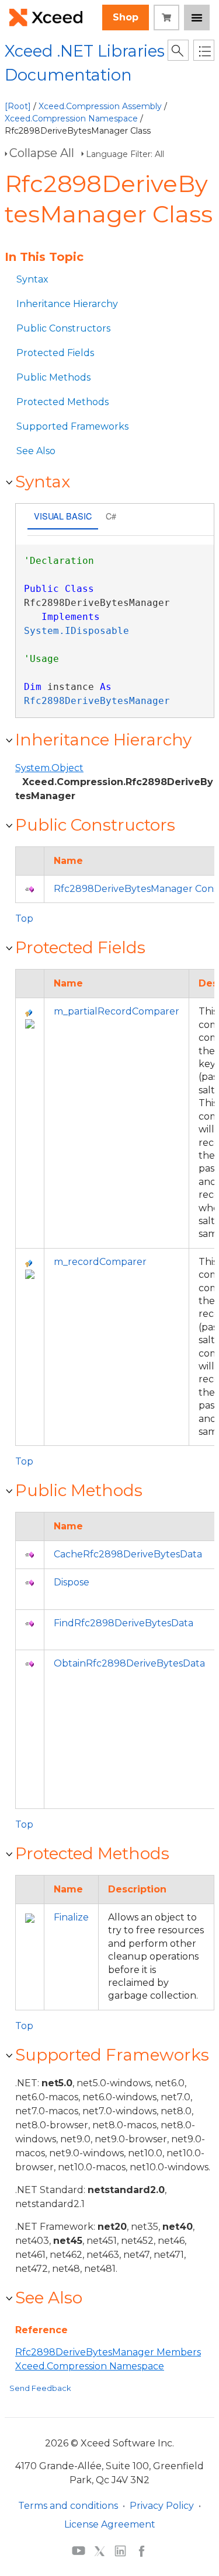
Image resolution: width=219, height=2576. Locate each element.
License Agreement (110, 2524)
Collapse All (42, 153)
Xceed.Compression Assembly (100, 106)
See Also (36, 451)
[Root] (18, 106)
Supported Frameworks (72, 426)
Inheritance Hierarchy (67, 304)
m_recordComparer (100, 1262)
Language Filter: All (125, 154)
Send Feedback (40, 2388)
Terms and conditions (68, 2506)
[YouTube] (79, 2550)
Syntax (32, 279)
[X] (100, 2550)
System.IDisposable (77, 631)
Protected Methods (62, 402)
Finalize (71, 1917)
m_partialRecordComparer (117, 1011)
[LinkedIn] (120, 2550)
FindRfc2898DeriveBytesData (124, 1623)
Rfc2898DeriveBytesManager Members (108, 2352)
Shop (126, 17)
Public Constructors (63, 328)
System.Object (49, 768)
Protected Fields (55, 353)
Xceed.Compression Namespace (71, 118)
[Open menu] (197, 18)
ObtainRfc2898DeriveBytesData (129, 1663)
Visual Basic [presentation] (63, 516)
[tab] (63, 517)
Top (24, 918)
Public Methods (53, 377)
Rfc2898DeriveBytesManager (97, 701)
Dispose (72, 1582)
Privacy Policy (162, 2506)
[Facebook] (142, 2550)
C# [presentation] (111, 516)
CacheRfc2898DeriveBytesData (128, 1554)
